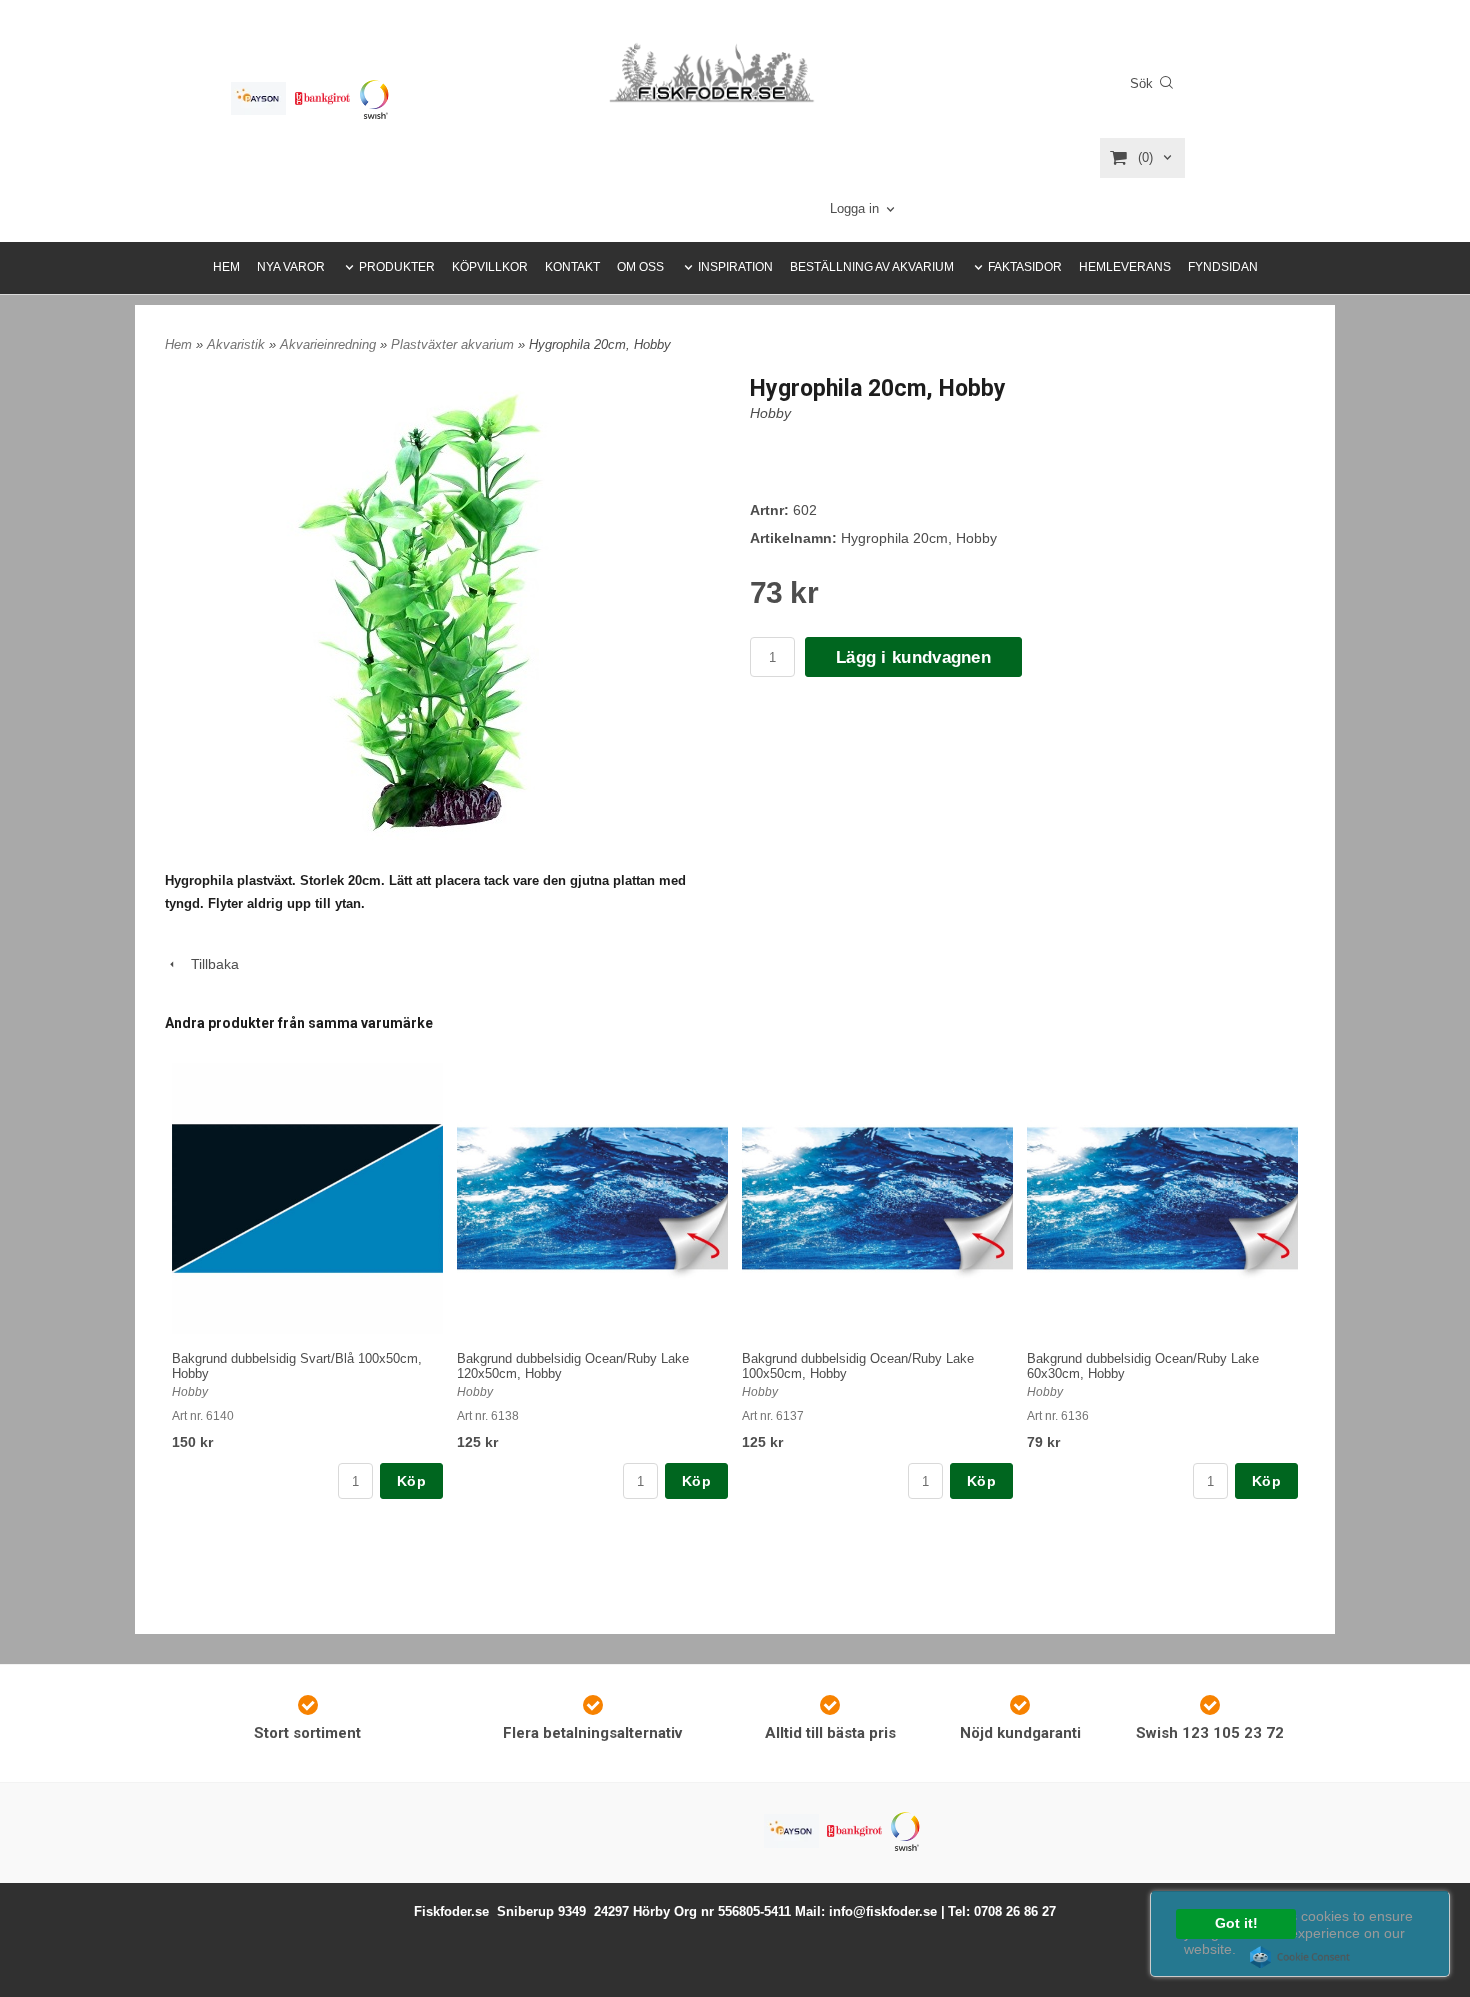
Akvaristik (238, 344)
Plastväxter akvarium (454, 344)
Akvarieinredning (330, 344)
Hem (178, 344)
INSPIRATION (735, 267)
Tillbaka (209, 964)
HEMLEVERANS (1125, 267)
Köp (411, 1481)
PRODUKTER (397, 267)
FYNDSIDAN (1223, 267)
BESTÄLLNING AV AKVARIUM (872, 267)
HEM (226, 267)
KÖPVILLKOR (490, 267)
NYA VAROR (291, 267)
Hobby (770, 413)
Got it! (1236, 1923)
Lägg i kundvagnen (913, 657)
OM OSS (640, 267)
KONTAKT (572, 267)
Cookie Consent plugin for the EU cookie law (1300, 1957)
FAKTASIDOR (1025, 267)
